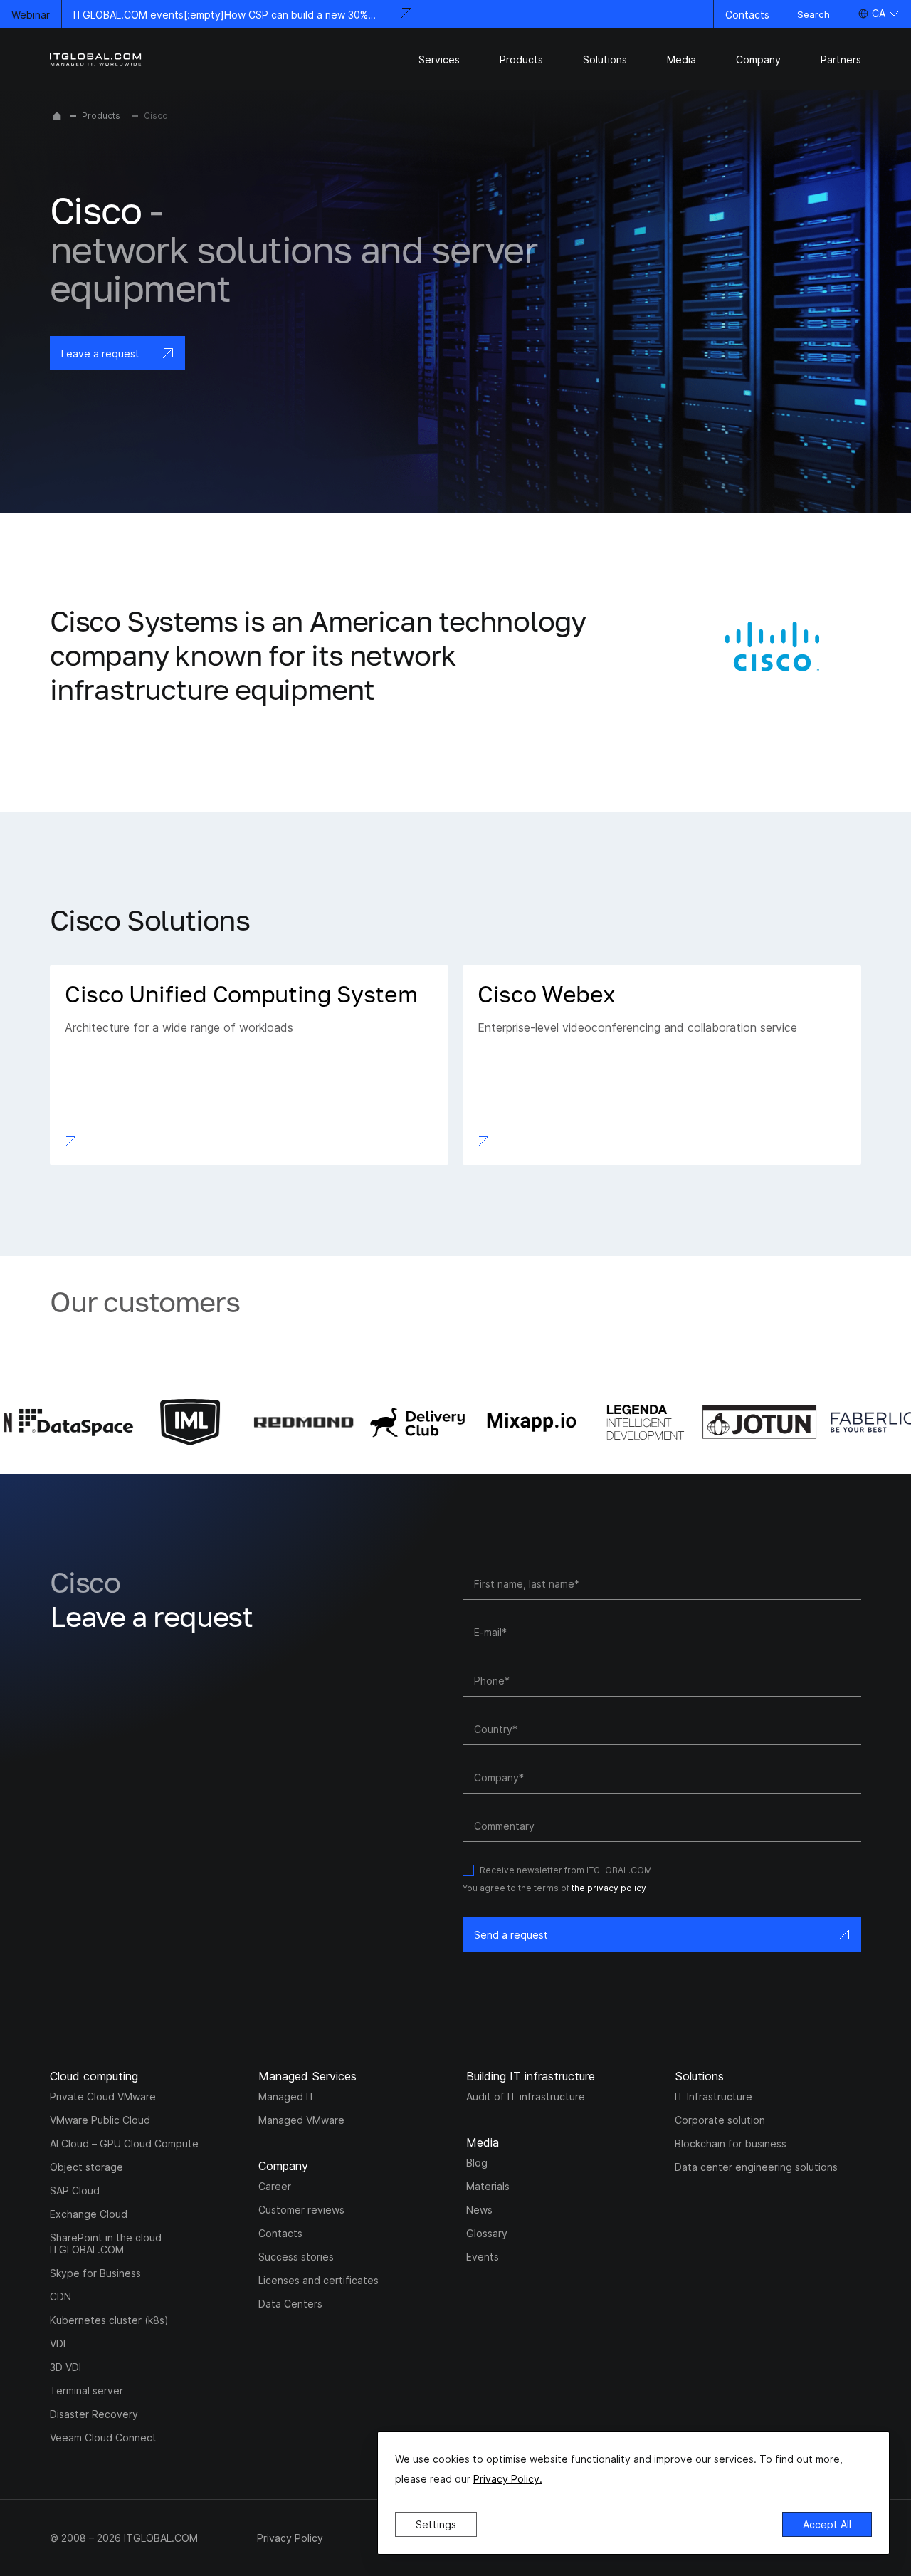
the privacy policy (609, 1888)
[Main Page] (57, 116)
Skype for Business (95, 2273)
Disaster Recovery (94, 2414)
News (479, 2210)
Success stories (296, 2257)
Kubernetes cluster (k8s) (109, 2320)
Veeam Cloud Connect (103, 2438)
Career (275, 2186)
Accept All (827, 2524)
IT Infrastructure (713, 2096)
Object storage (86, 2167)
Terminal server (86, 2391)
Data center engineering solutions (756, 2167)
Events (483, 2257)
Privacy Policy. (508, 2479)
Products (101, 116)
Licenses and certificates (318, 2280)
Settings (436, 2524)
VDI (58, 2344)
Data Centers (290, 2304)
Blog (477, 2163)
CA (879, 13)
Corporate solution (720, 2120)
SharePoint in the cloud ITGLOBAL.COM (106, 2243)
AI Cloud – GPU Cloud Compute (124, 2143)
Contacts (747, 15)
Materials (488, 2186)
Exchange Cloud (89, 2214)
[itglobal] (96, 59)
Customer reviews (301, 2210)
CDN (60, 2297)
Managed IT (287, 2096)
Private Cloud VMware (103, 2096)
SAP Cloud (75, 2190)
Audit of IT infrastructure (526, 2096)
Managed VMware (301, 2120)
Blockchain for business (731, 2143)
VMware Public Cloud (100, 2120)
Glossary (487, 2233)
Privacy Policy (290, 2538)
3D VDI (65, 2367)
